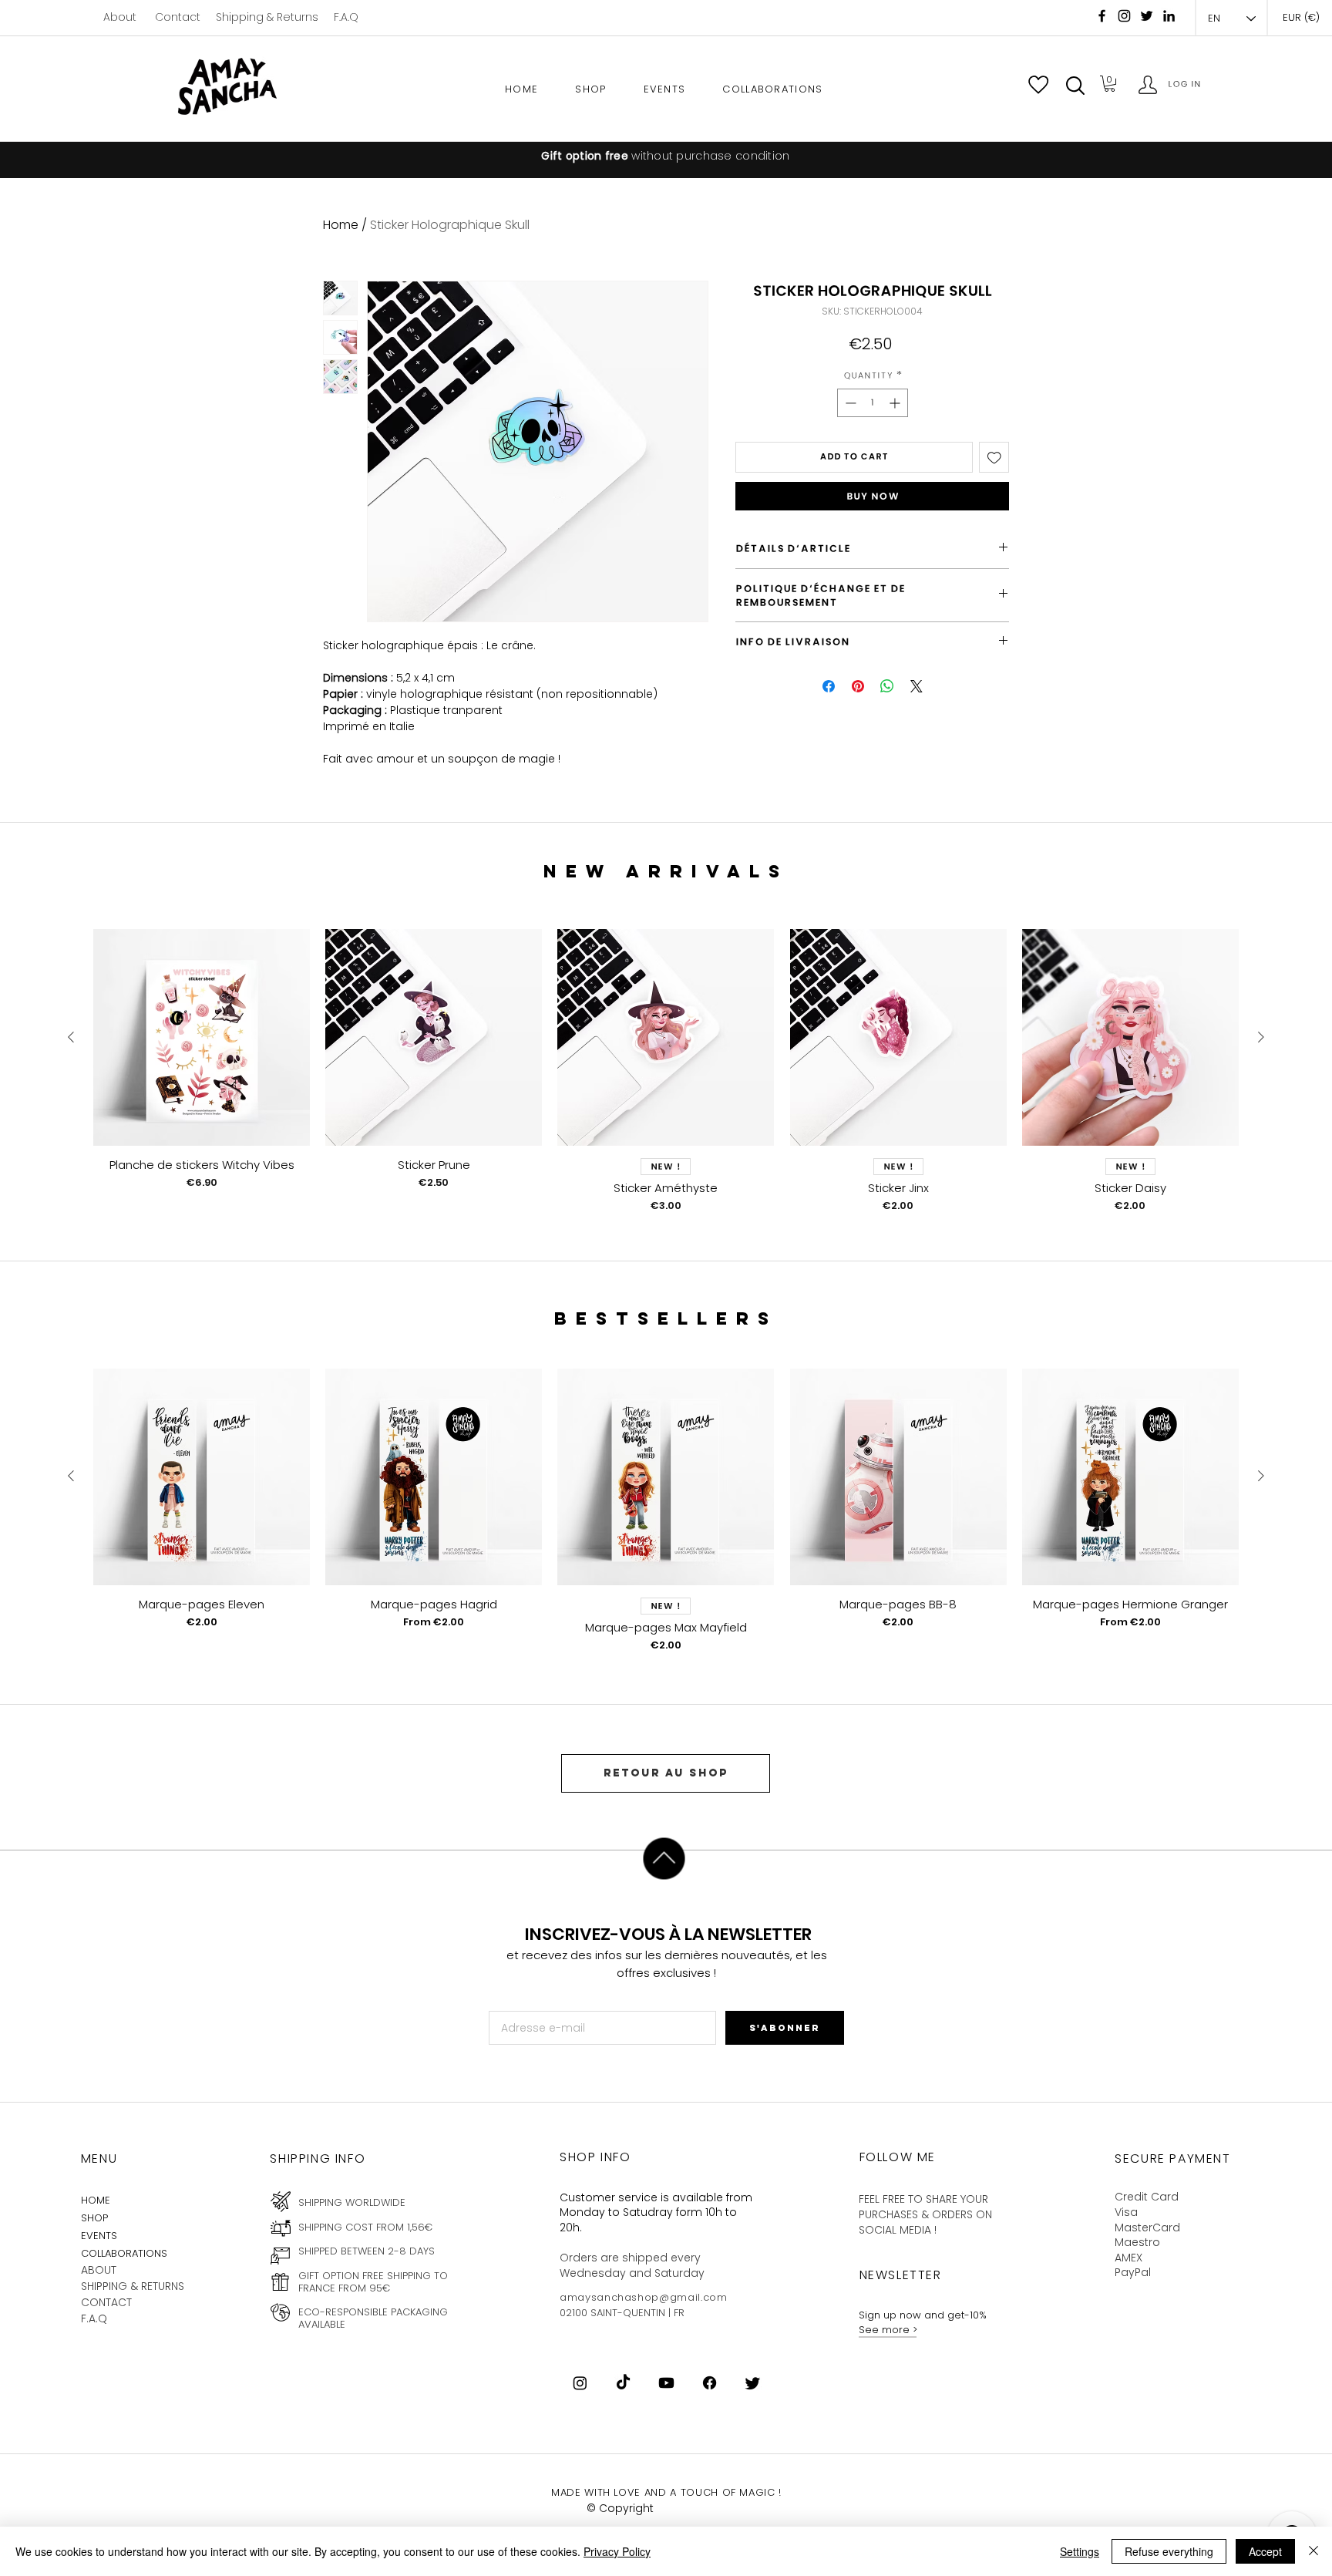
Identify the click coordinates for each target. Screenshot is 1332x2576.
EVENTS (99, 2236)
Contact (178, 17)
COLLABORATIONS (124, 2253)
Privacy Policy (617, 2551)
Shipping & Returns (267, 17)
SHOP (94, 2218)
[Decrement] (849, 403)
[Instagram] (1124, 16)
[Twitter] (753, 2383)
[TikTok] (623, 2383)
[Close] (1313, 2551)
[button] (1075, 86)
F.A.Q (346, 17)
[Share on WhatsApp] (887, 686)
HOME (96, 2200)
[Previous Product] (71, 1037)
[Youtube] (666, 2383)
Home (341, 225)
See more (886, 2330)
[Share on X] (917, 686)
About (120, 17)
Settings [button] (1080, 2551)
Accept (1265, 2551)
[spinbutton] (873, 403)
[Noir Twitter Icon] (1147, 16)
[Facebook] (1102, 16)
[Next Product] (1261, 1037)
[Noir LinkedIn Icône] (1169, 16)
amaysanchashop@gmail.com (644, 2297)
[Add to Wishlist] (994, 457)
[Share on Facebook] (829, 686)
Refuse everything (1169, 2551)
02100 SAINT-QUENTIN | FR (622, 2313)
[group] (666, 1071)
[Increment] (896, 403)
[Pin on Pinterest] (858, 686)
